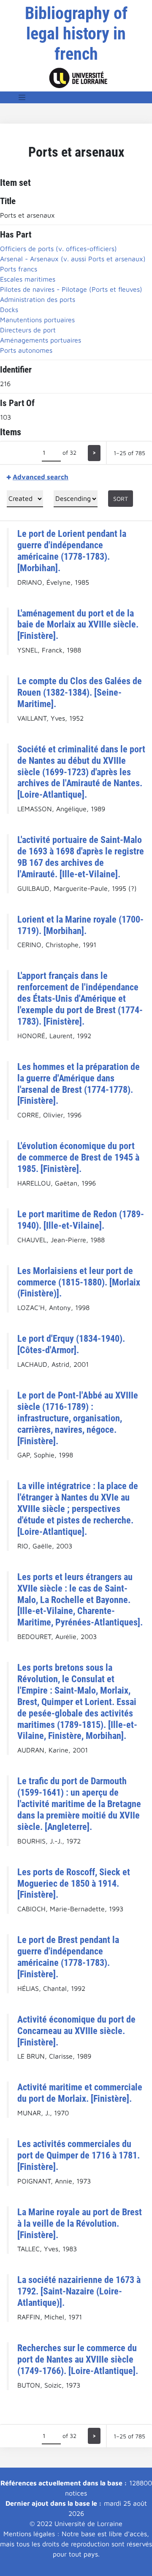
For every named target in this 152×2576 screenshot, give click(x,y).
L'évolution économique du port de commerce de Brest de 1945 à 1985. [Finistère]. (78, 1157)
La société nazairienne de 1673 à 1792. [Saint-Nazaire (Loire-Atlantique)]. (79, 2291)
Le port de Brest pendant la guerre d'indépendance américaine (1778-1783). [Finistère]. (68, 1957)
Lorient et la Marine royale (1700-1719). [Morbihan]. (80, 925)
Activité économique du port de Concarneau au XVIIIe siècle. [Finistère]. (76, 2031)
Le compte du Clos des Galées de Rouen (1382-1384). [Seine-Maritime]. (80, 692)
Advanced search (41, 477)
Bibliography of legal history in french (76, 34)
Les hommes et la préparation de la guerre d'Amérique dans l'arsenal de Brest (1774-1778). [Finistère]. (79, 1084)
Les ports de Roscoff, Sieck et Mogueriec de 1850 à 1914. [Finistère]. (74, 1883)
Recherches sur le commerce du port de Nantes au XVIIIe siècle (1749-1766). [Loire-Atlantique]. (78, 2359)
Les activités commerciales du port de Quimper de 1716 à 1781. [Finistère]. (79, 2155)
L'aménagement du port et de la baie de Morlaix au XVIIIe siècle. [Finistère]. (78, 625)
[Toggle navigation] (22, 97)
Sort (121, 499)
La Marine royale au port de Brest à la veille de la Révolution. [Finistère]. (80, 2223)
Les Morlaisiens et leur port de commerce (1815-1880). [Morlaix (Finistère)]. (79, 1282)
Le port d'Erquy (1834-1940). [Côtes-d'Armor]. (71, 1344)
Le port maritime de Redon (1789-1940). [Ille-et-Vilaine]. (81, 1220)
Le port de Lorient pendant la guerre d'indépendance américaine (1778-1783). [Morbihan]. (72, 551)
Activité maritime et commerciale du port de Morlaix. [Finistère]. (80, 2093)
